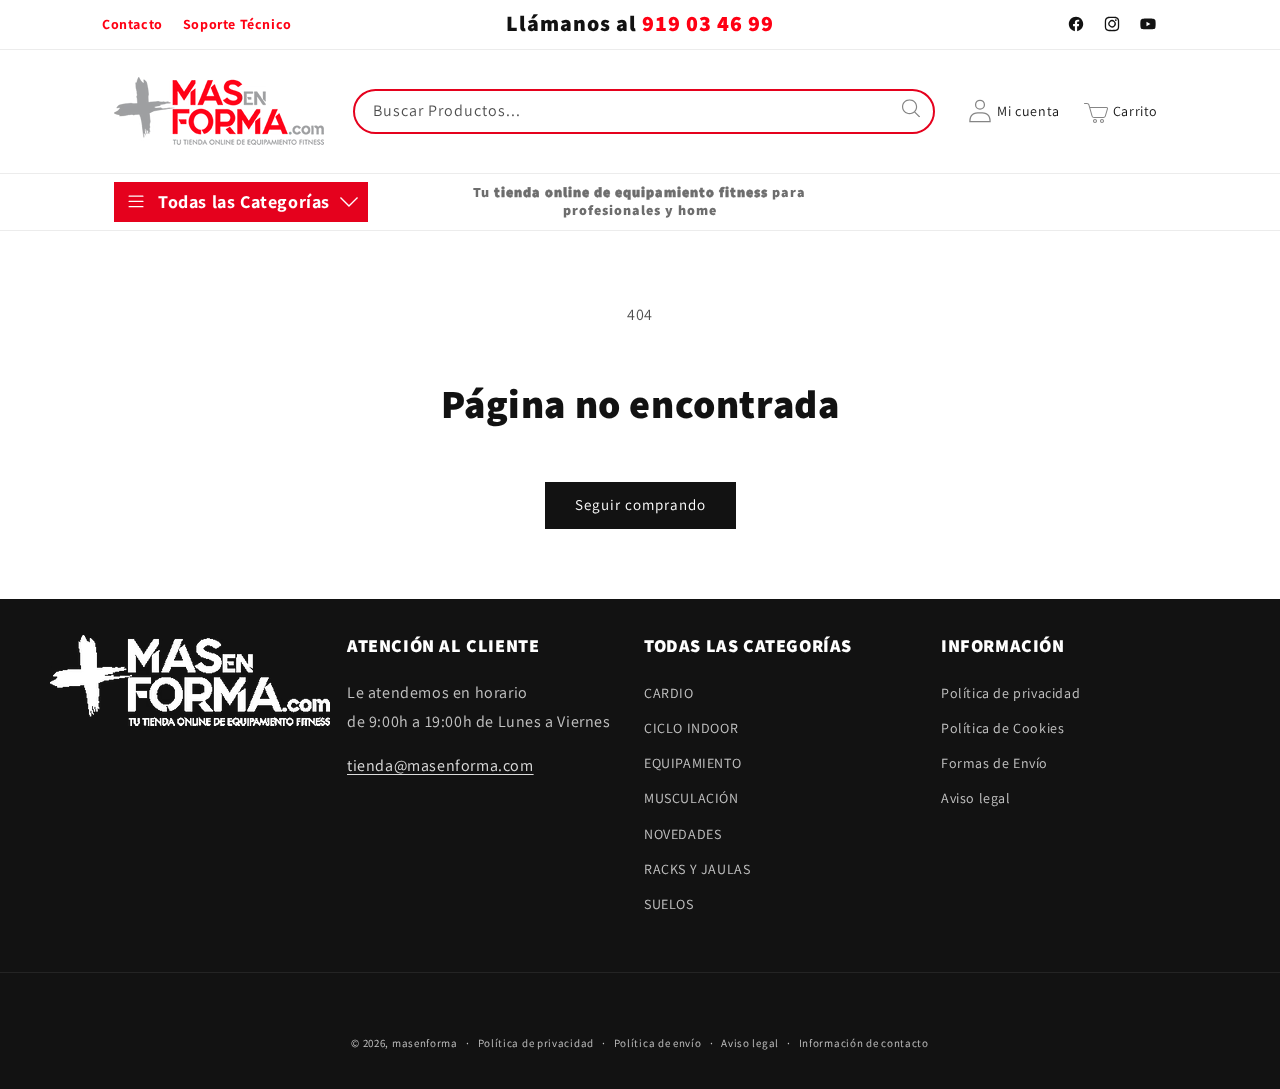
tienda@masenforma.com (440, 765)
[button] (1121, 111)
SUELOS (159, 551)
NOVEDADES (172, 453)
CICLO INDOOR (181, 305)
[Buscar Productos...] (913, 111)
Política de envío (658, 1042)
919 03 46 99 (708, 24)
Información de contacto (864, 1042)
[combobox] (644, 111)
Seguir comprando (640, 504)
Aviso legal (976, 798)
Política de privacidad (1010, 692)
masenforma (425, 1043)
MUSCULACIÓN (181, 403)
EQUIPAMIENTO (182, 354)
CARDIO (159, 256)
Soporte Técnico (237, 24)
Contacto (132, 24)
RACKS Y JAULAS (187, 502)
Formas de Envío (994, 763)
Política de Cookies (1002, 727)
